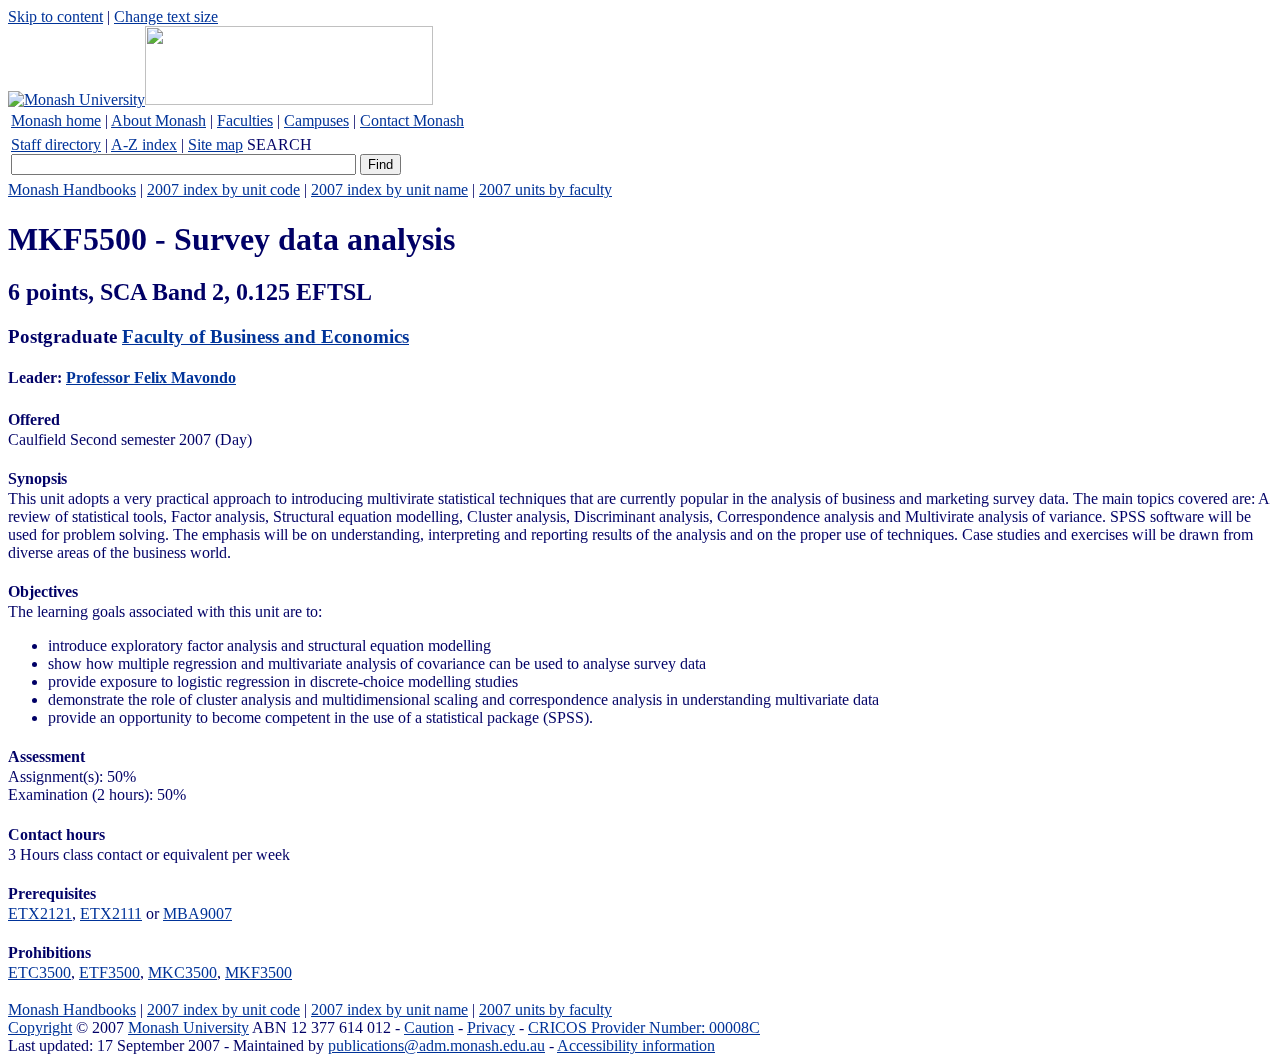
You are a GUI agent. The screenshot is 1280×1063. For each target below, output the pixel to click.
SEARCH (279, 144)
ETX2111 (111, 913)
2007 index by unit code (223, 189)
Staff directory (56, 144)
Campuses (316, 120)
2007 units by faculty (545, 189)
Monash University (188, 1027)
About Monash (158, 120)
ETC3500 (39, 972)
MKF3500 (258, 972)
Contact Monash (412, 120)
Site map (215, 144)
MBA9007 (197, 913)
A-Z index (144, 144)
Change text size (166, 16)
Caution (429, 1027)
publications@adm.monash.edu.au (436, 1045)
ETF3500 (109, 972)
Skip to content (55, 16)
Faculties (245, 120)
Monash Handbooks (72, 189)
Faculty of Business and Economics (265, 336)
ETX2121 (40, 913)
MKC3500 (182, 972)
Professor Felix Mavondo (151, 377)
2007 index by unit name (389, 189)
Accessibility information (636, 1045)
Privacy (491, 1027)
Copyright (40, 1027)
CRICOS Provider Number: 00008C (644, 1027)
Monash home (56, 120)
